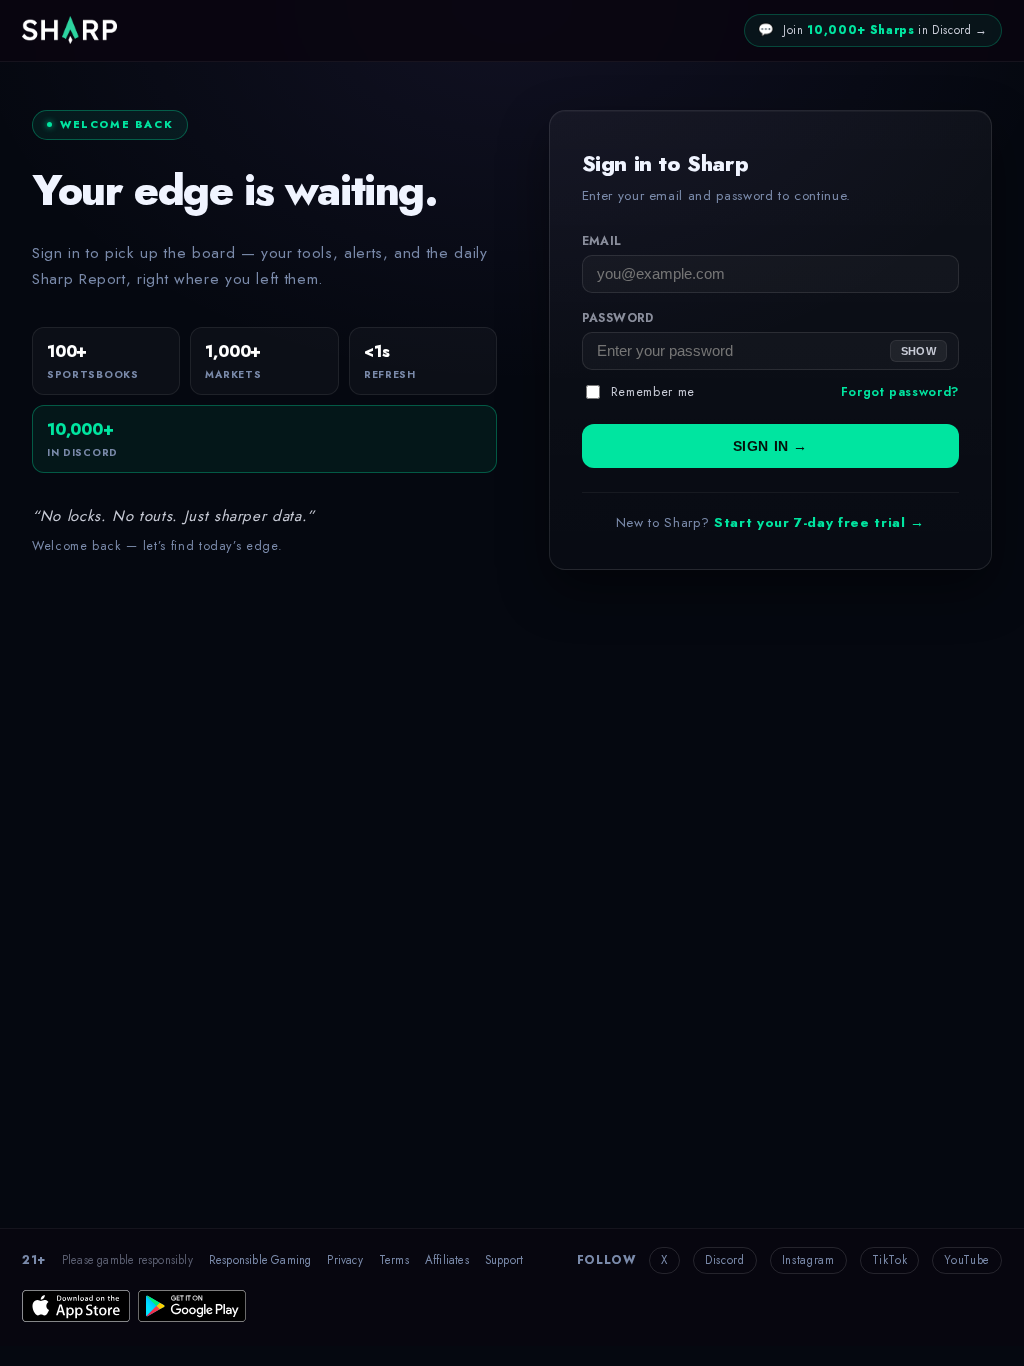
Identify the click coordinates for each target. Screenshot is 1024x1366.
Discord (725, 1260)
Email (602, 241)
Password (618, 318)
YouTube (967, 1260)
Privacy (344, 1260)
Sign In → (770, 446)
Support (504, 1260)
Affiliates (447, 1260)
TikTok (890, 1260)
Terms (394, 1260)
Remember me (653, 392)
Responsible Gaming (260, 1260)
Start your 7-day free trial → (819, 522)
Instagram (808, 1260)
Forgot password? (900, 392)
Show (918, 351)
